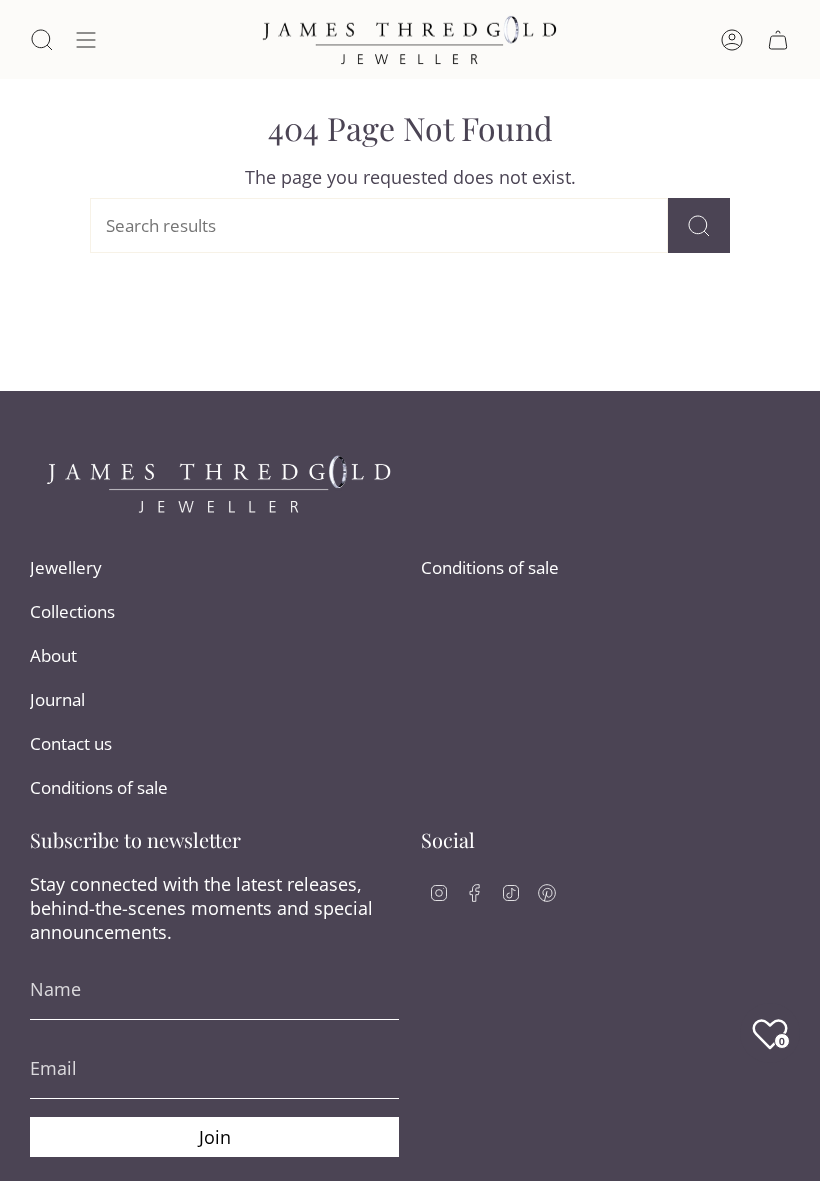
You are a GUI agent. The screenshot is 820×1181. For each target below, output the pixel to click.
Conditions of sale (99, 787)
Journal (57, 699)
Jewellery (66, 567)
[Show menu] (86, 39)
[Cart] (778, 39)
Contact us (71, 743)
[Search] (699, 225)
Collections (72, 611)
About (53, 655)
